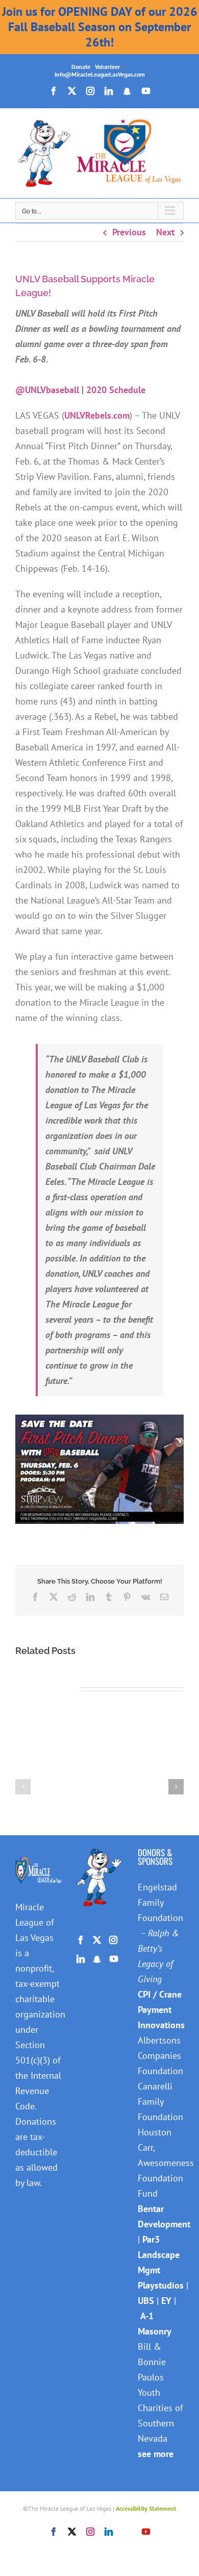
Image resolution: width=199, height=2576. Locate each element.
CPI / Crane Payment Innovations (161, 2010)
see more (156, 2454)
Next (165, 232)
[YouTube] (114, 1959)
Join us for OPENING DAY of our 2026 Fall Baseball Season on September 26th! (100, 27)
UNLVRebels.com (97, 415)
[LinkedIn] (81, 1959)
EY (166, 2301)
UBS (146, 2301)
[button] (23, 1787)
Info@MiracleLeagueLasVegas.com (100, 74)
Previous (129, 232)
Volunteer (107, 67)
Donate (81, 67)
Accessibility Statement (146, 2508)
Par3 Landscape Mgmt (159, 2255)
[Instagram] (113, 1940)
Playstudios (161, 2285)
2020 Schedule (116, 390)
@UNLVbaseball (47, 390)
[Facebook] (81, 1940)
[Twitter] (97, 1940)
